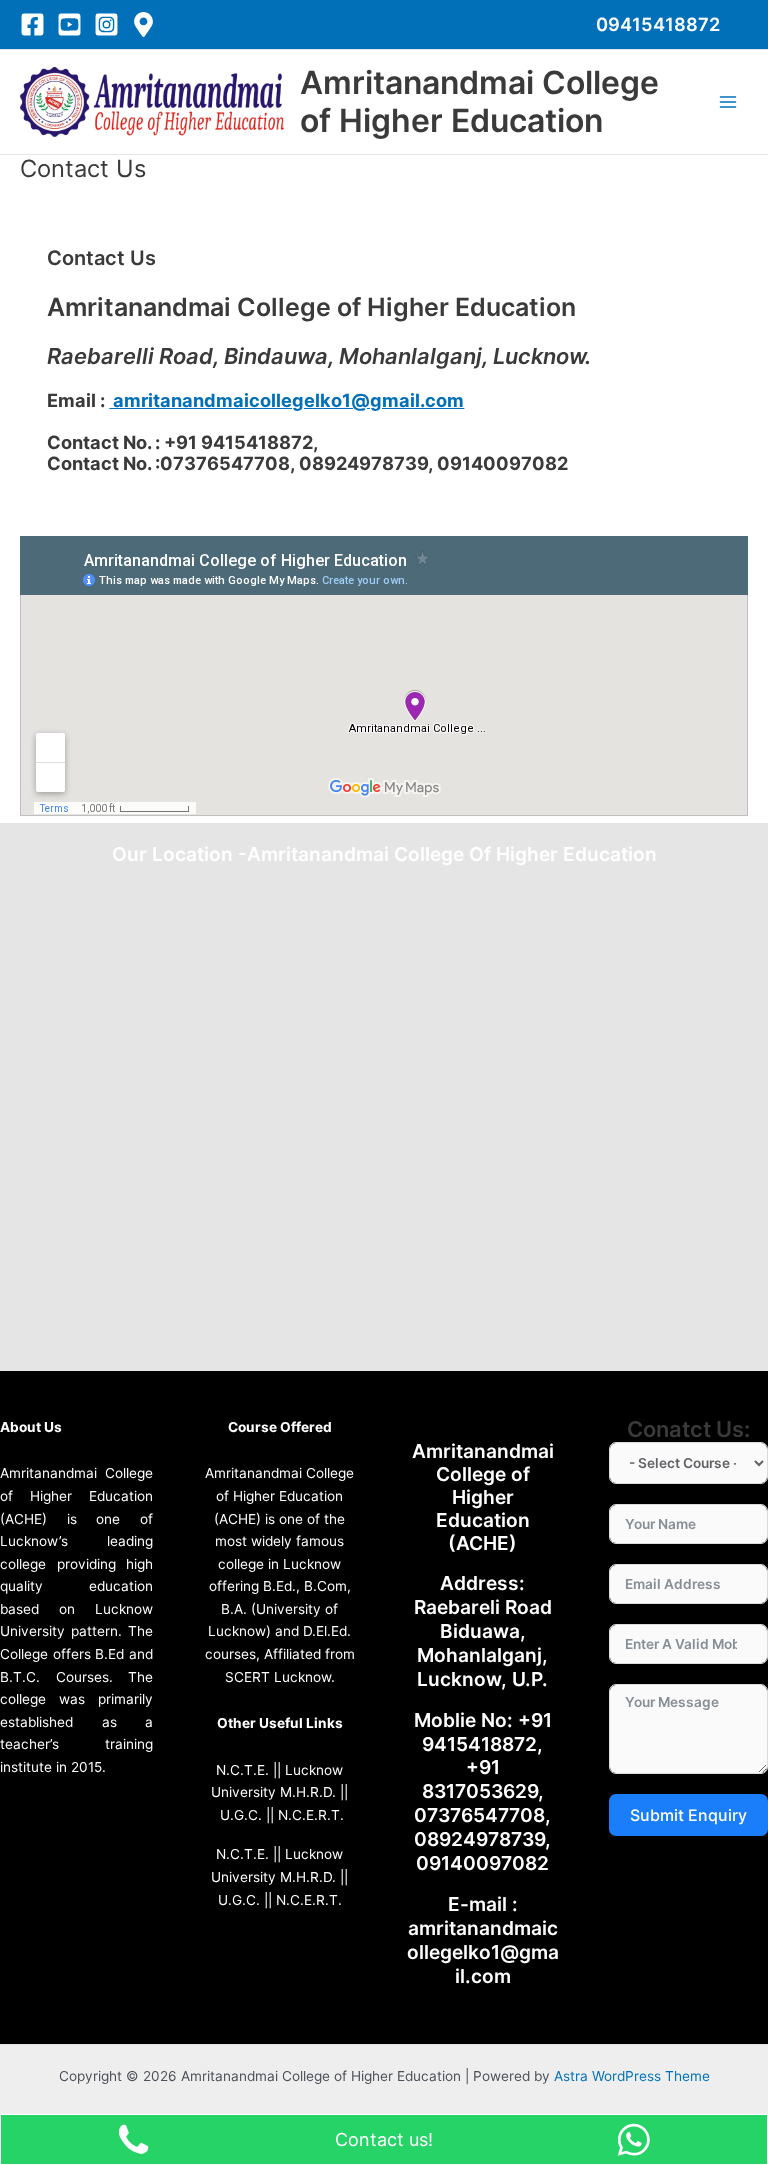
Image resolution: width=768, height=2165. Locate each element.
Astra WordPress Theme (632, 2076)
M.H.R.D (306, 1792)
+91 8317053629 (480, 1779)
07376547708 (479, 1815)
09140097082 (482, 1863)
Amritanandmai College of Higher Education (479, 101)
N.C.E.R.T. (311, 1815)
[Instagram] (106, 24)
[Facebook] (32, 24)
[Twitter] (69, 24)
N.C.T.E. (242, 1770)
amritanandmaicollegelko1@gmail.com (286, 400)
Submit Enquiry (688, 1815)
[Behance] (143, 24)
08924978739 (479, 1839)
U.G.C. (241, 1815)
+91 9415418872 (487, 1732)
